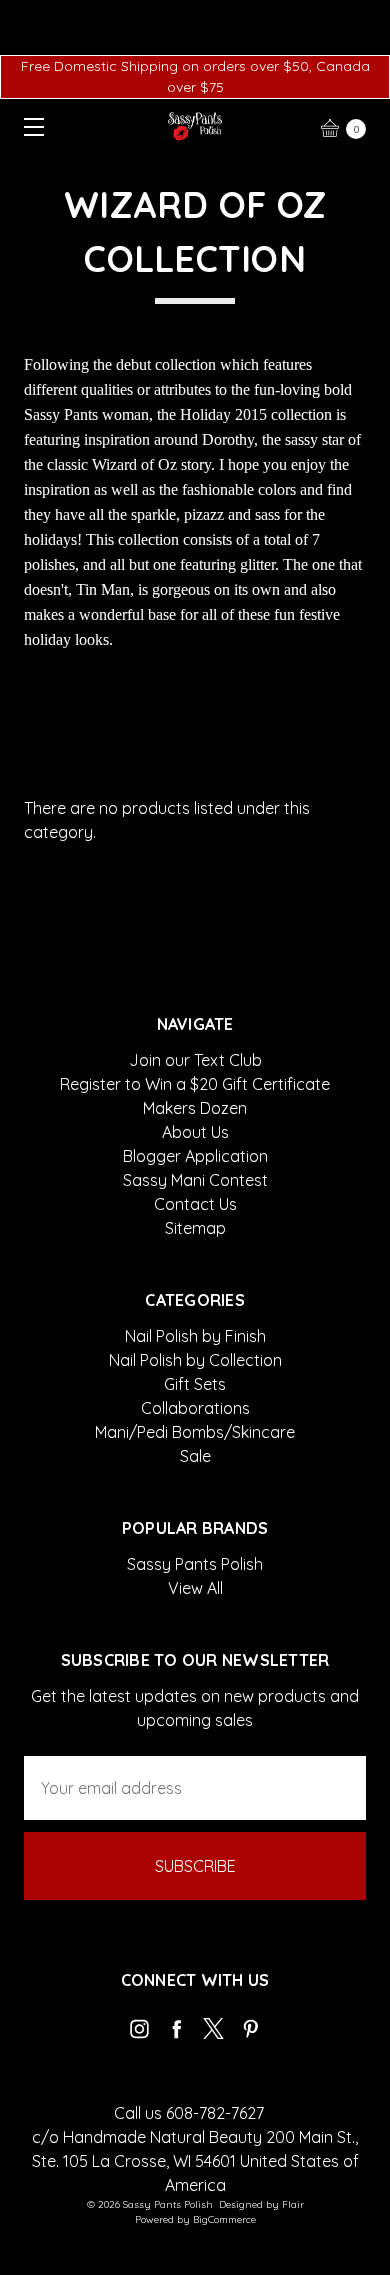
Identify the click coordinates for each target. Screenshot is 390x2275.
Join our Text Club (195, 1060)
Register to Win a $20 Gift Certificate (195, 1084)
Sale (195, 1456)
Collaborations (195, 1408)
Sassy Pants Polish (195, 1564)
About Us (195, 1132)
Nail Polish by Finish (195, 1336)
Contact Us (195, 1204)
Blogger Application (195, 1156)
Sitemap (195, 1228)
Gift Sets (195, 1384)
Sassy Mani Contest (195, 1180)
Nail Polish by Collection (195, 1360)
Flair (293, 2204)
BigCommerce (224, 2219)
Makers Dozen (195, 1108)
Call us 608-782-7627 (189, 2113)
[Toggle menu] (27, 126)
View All (195, 1588)
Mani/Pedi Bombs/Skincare (195, 1432)
